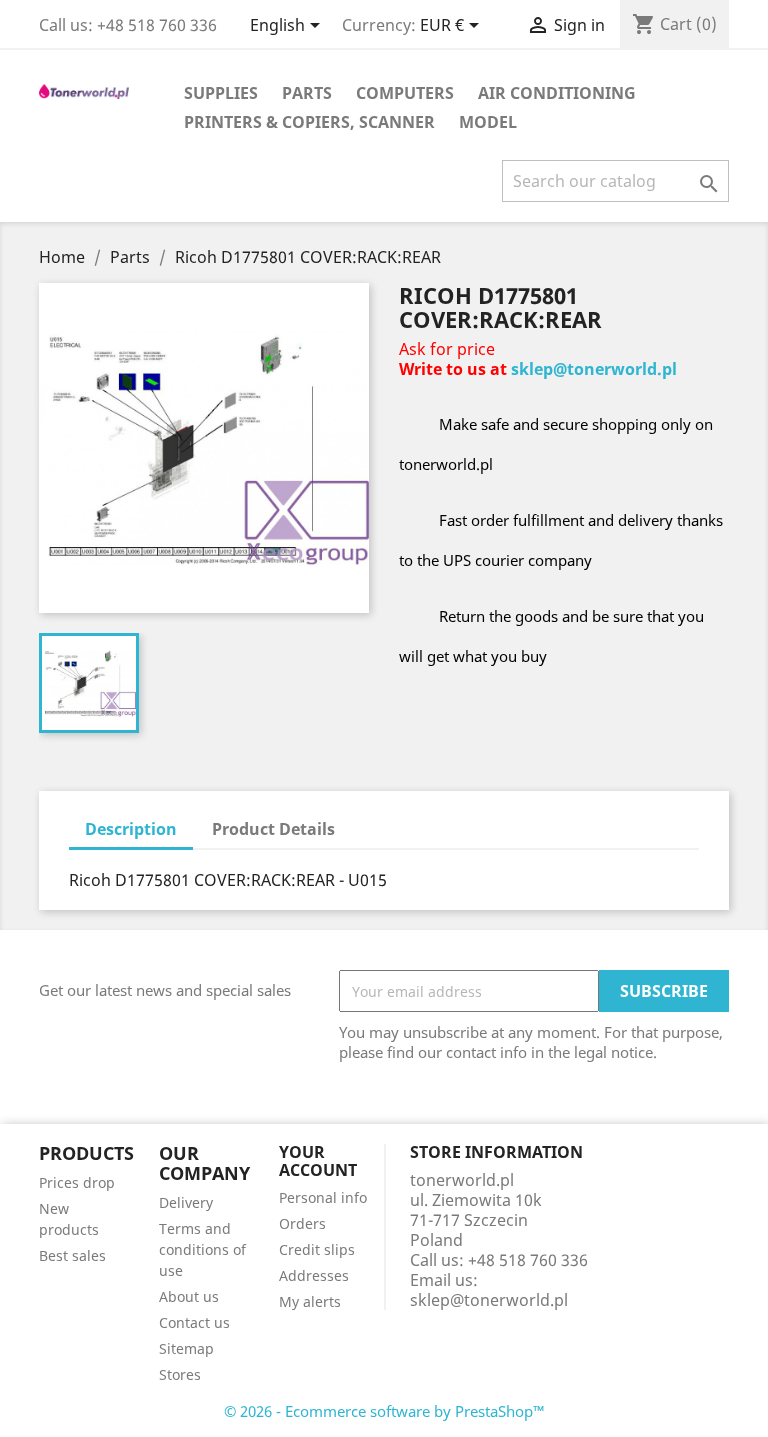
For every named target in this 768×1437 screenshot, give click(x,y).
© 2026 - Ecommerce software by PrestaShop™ (384, 1411)
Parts (307, 93)
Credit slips (317, 1249)
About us (189, 1296)
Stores (180, 1374)
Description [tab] (131, 829)
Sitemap (186, 1348)
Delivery (186, 1202)
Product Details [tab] (273, 829)
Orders (302, 1223)
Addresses (314, 1275)
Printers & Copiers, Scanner (309, 122)
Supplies (221, 93)
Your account (318, 1161)
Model (488, 122)
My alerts (310, 1301)
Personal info (323, 1197)
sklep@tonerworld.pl (594, 369)
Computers (405, 93)
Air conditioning (557, 93)
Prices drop (77, 1182)
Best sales (72, 1255)
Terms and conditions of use (202, 1249)
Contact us (194, 1322)
